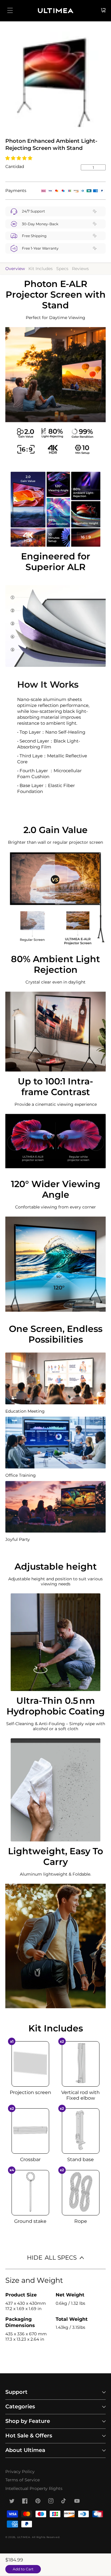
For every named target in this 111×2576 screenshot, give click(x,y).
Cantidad (15, 166)
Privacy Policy (20, 2472)
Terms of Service (22, 2480)
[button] (19, 158)
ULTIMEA (24, 2537)
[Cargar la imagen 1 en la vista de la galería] (55, 82)
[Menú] (10, 10)
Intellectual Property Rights (34, 2488)
